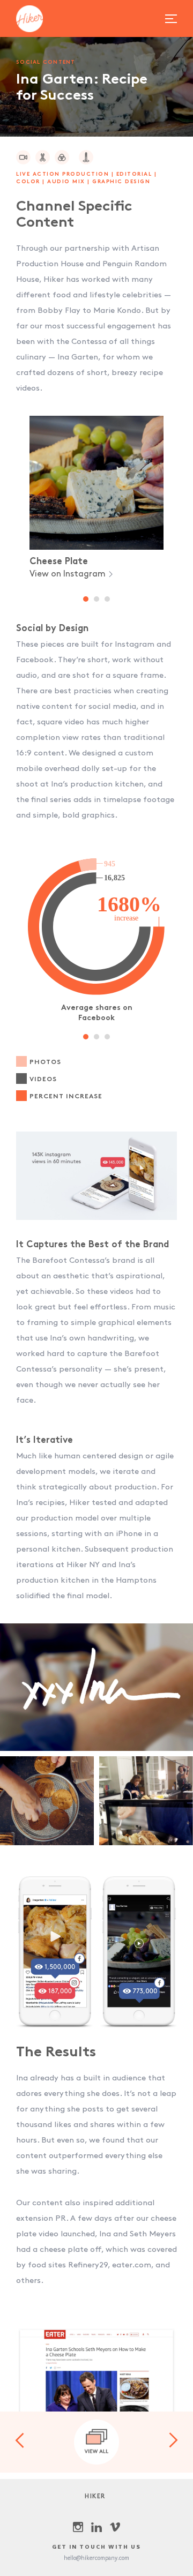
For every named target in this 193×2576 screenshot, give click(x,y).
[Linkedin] (96, 2527)
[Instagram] (78, 2527)
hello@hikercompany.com (96, 2558)
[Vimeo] (115, 2527)
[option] (96, 498)
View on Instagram (69, 574)
